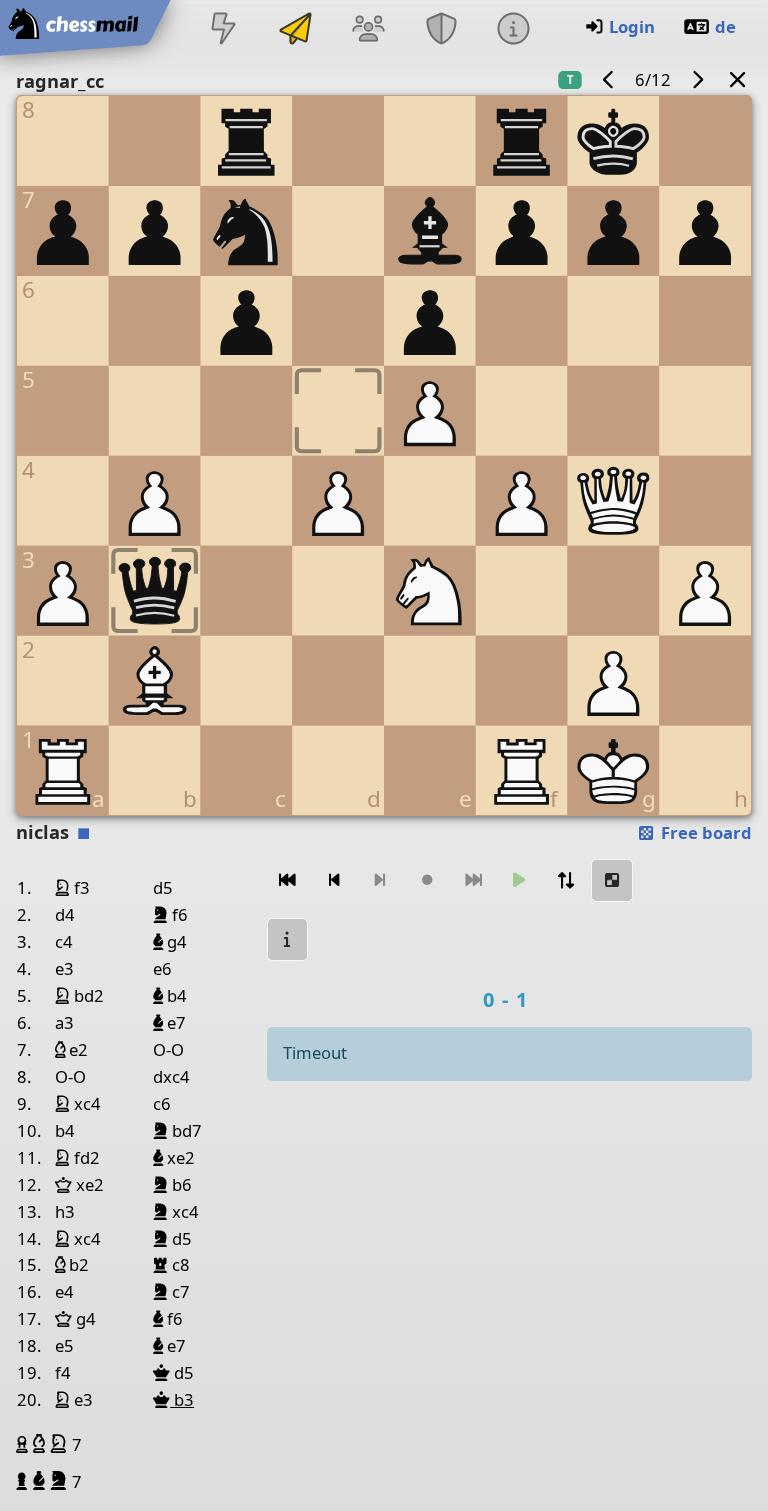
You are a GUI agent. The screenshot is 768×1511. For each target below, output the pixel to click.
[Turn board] (566, 880)
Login (632, 26)
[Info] (513, 30)
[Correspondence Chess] (296, 30)
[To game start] (288, 880)
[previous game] (609, 79)
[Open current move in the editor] (612, 880)
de (725, 26)
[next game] (697, 79)
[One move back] (334, 880)
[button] (24, 1444)
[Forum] (369, 30)
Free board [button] (704, 832)
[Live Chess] (223, 30)
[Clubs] (441, 30)
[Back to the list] (738, 79)
